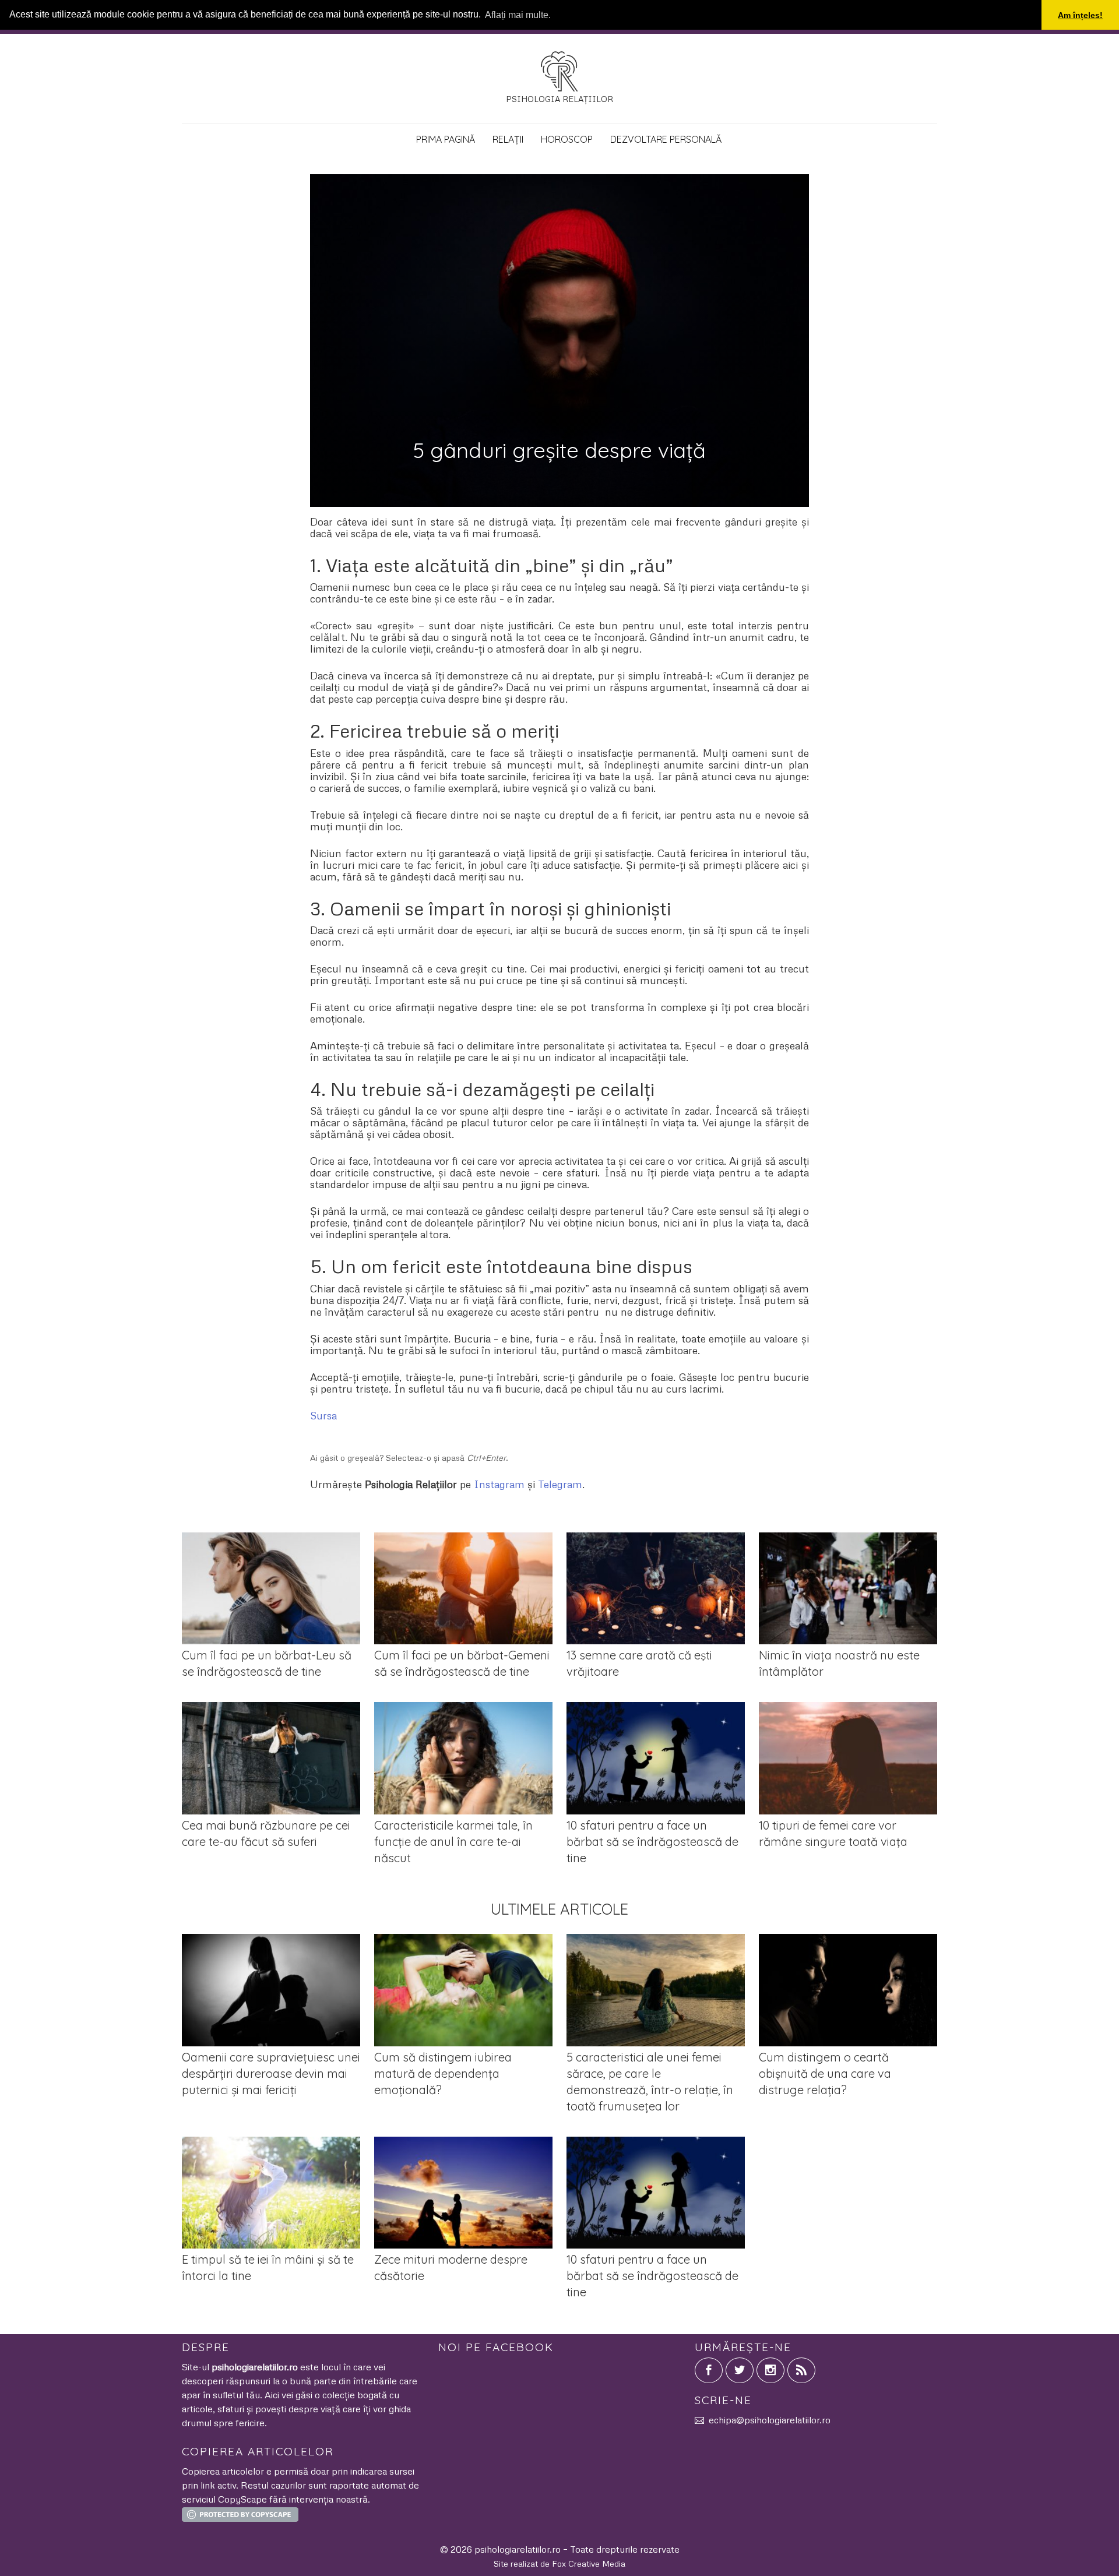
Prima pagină (446, 139)
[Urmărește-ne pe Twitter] (740, 2370)
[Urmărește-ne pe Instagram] (770, 2370)
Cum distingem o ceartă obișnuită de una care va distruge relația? (825, 2073)
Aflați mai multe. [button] (518, 15)
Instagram (499, 1484)
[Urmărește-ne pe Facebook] (709, 2370)
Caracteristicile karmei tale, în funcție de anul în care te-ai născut (453, 1842)
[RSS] (801, 2370)
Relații (508, 139)
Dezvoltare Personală (666, 139)
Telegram (560, 1484)
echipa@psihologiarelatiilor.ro (770, 2420)
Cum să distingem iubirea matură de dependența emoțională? (443, 2073)
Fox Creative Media (589, 2563)
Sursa (323, 1415)
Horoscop (567, 139)
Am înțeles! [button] (1080, 15)
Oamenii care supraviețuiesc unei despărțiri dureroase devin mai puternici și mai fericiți (271, 2073)
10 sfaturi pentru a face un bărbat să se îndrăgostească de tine (652, 1842)
